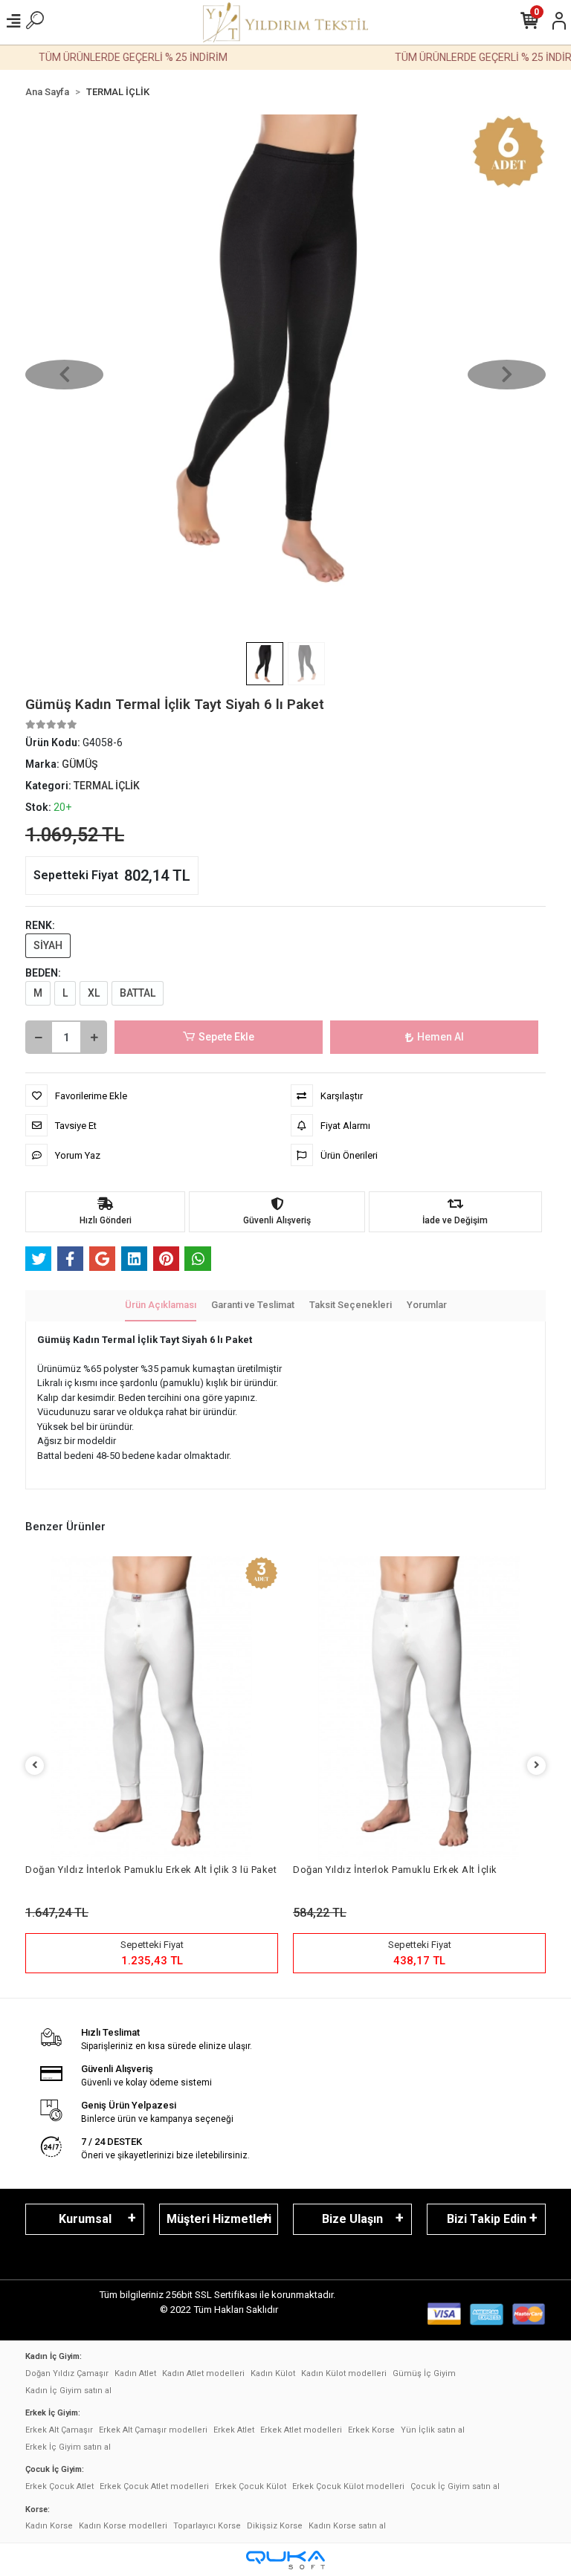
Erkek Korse (371, 2430)
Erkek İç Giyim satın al (68, 2447)
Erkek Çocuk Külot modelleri (348, 2486)
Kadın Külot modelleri (344, 2373)
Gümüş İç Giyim (424, 2373)
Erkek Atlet (234, 2430)
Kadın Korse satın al (347, 2526)
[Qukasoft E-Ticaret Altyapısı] (285, 2560)
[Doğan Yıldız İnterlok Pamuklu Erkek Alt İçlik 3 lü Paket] (152, 1708)
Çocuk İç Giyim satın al (455, 2486)
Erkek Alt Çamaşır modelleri (153, 2430)
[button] (64, 375)
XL (94, 993)
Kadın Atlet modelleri (203, 2373)
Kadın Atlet (135, 2373)
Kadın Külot (273, 2373)
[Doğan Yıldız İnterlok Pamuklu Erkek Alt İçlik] (419, 1708)
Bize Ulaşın (352, 2219)
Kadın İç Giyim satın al (68, 2391)
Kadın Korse (49, 2526)
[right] (537, 1766)
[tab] (161, 1306)
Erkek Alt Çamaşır (59, 2430)
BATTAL (138, 993)
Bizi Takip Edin (487, 2219)
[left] (35, 1766)
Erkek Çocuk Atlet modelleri (154, 2486)
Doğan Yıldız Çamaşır (67, 2373)
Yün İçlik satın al (433, 2430)
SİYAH (48, 945)
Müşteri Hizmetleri (219, 2219)
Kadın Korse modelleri (123, 2526)
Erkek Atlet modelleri (301, 2430)
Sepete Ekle (226, 1037)
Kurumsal (85, 2219)
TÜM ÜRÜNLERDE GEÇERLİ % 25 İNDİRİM (116, 57)
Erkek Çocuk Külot (251, 2486)
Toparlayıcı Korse (207, 2526)
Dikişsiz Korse (275, 2526)
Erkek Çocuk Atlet (59, 2486)
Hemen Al (441, 1037)
